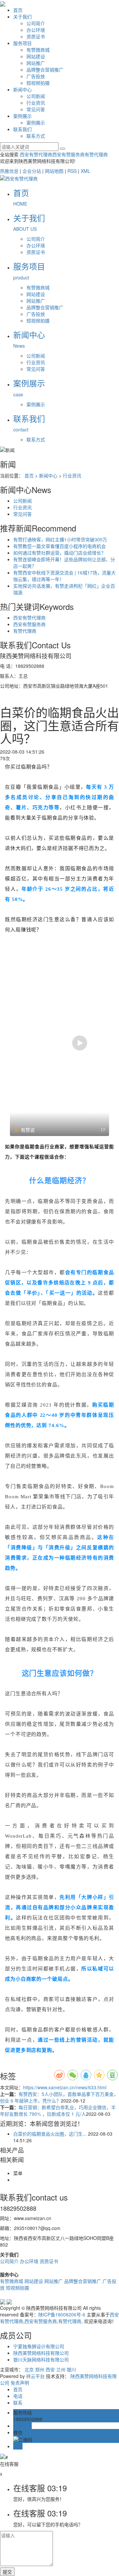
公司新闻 (36, 96)
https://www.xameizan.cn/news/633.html (65, 2087)
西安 (50, 2369)
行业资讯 (36, 103)
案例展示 (22, 116)
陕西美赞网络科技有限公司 (41, 2353)
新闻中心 (22, 89)
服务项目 (22, 43)
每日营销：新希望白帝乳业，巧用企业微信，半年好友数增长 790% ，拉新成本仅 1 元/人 (58, 2110)
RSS (72, 171)
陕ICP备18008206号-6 (62, 2314)
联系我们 (22, 129)
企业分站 (32, 171)
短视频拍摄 (38, 83)
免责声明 (20, 2383)
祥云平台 (35, 2376)
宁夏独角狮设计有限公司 (39, 2346)
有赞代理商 (96, 154)
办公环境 (36, 30)
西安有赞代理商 (36, 154)
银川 (71, 2369)
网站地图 (54, 171)
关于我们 (22, 17)
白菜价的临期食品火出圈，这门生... (50, 2134)
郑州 (40, 2369)
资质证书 (36, 36)
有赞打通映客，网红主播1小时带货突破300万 (60, 539)
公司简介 (36, 23)
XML (85, 171)
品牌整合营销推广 (45, 70)
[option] (59, 1043)
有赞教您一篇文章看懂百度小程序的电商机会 (59, 546)
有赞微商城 (38, 50)
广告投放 (36, 76)
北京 (29, 2369)
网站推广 (36, 63)
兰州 (61, 2369)
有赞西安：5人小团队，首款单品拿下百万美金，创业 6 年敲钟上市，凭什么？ (59, 2097)
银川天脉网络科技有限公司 (41, 2359)
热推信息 (9, 171)
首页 (18, 10)
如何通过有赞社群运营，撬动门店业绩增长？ (59, 553)
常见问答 (36, 109)
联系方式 (36, 136)
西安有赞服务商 (68, 154)
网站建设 (36, 56)
